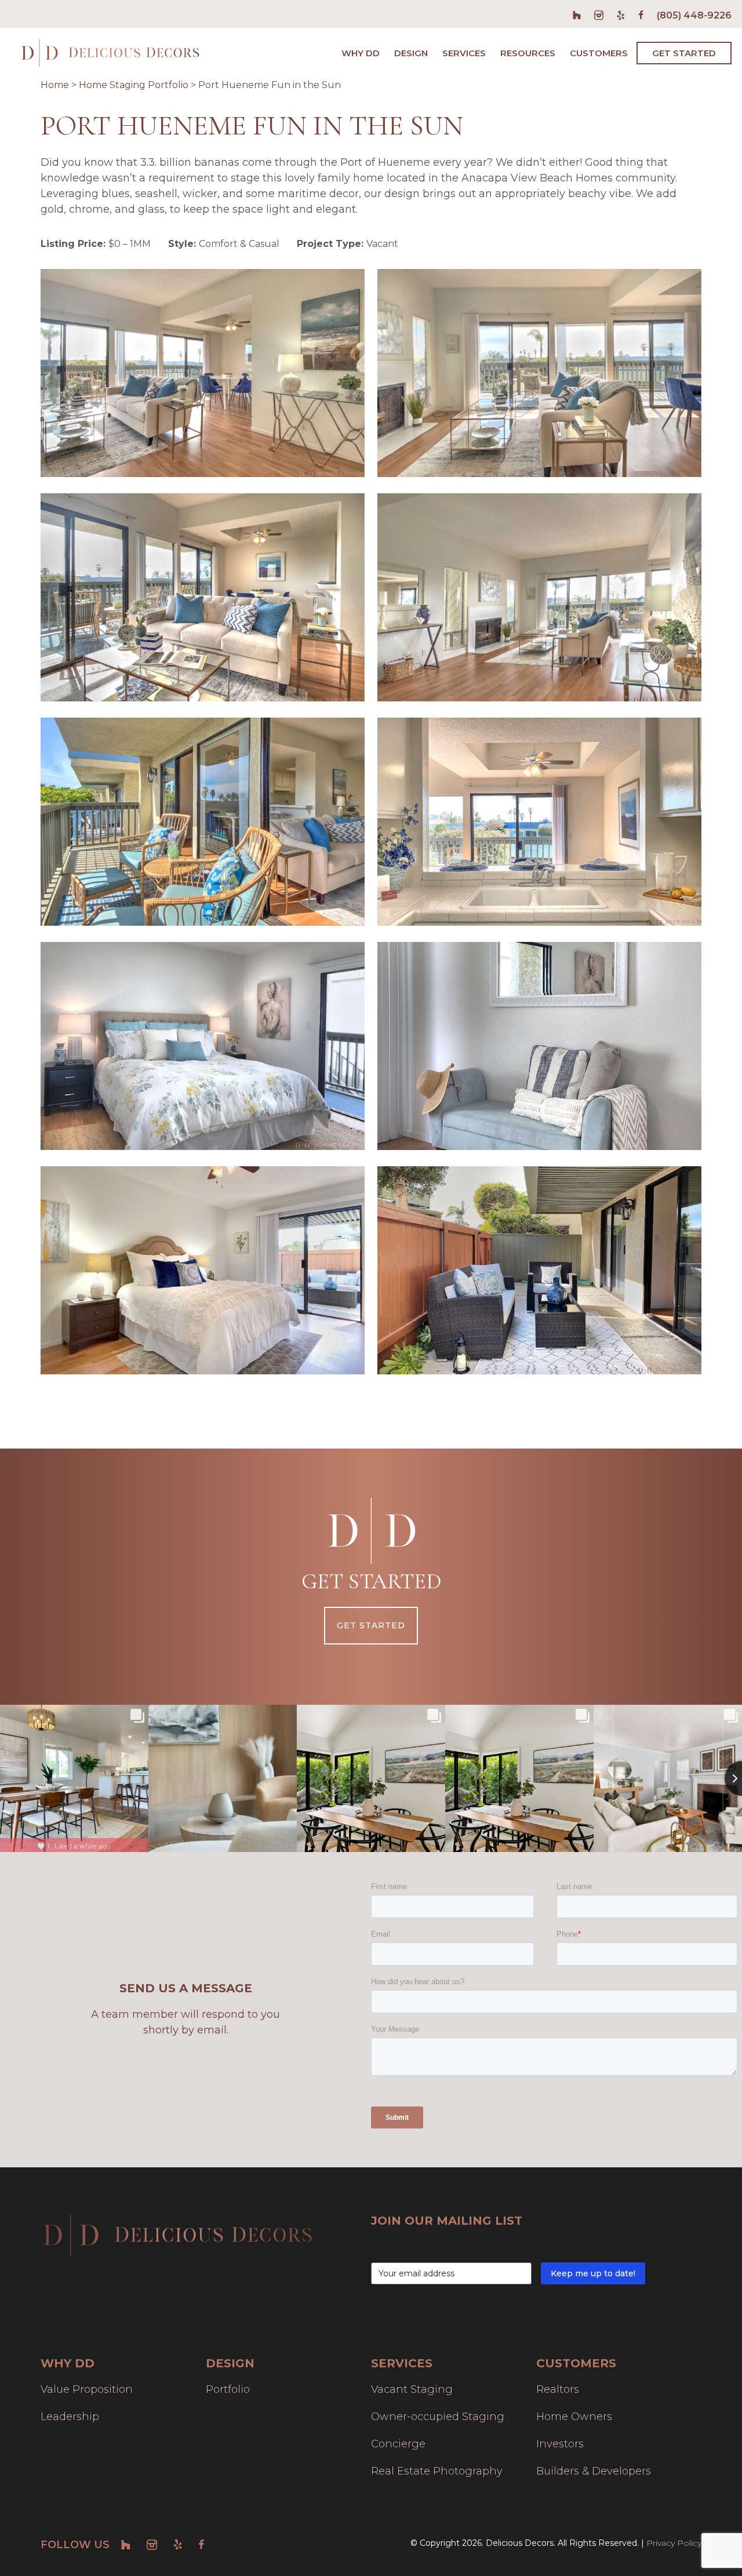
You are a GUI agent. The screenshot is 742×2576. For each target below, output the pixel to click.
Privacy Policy (674, 2543)
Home (55, 85)
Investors (560, 2444)
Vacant (382, 244)
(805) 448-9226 (694, 15)
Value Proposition (87, 2389)
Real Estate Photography (437, 2471)
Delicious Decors (110, 53)
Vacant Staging (412, 2389)
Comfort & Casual (239, 244)
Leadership (70, 2417)
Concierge (398, 2444)
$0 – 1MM (130, 244)
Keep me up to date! (593, 2273)
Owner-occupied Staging (438, 2417)
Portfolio (228, 2389)
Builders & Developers (594, 2471)
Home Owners (574, 2417)
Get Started (371, 1625)
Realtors (558, 2389)
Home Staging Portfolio (134, 85)
